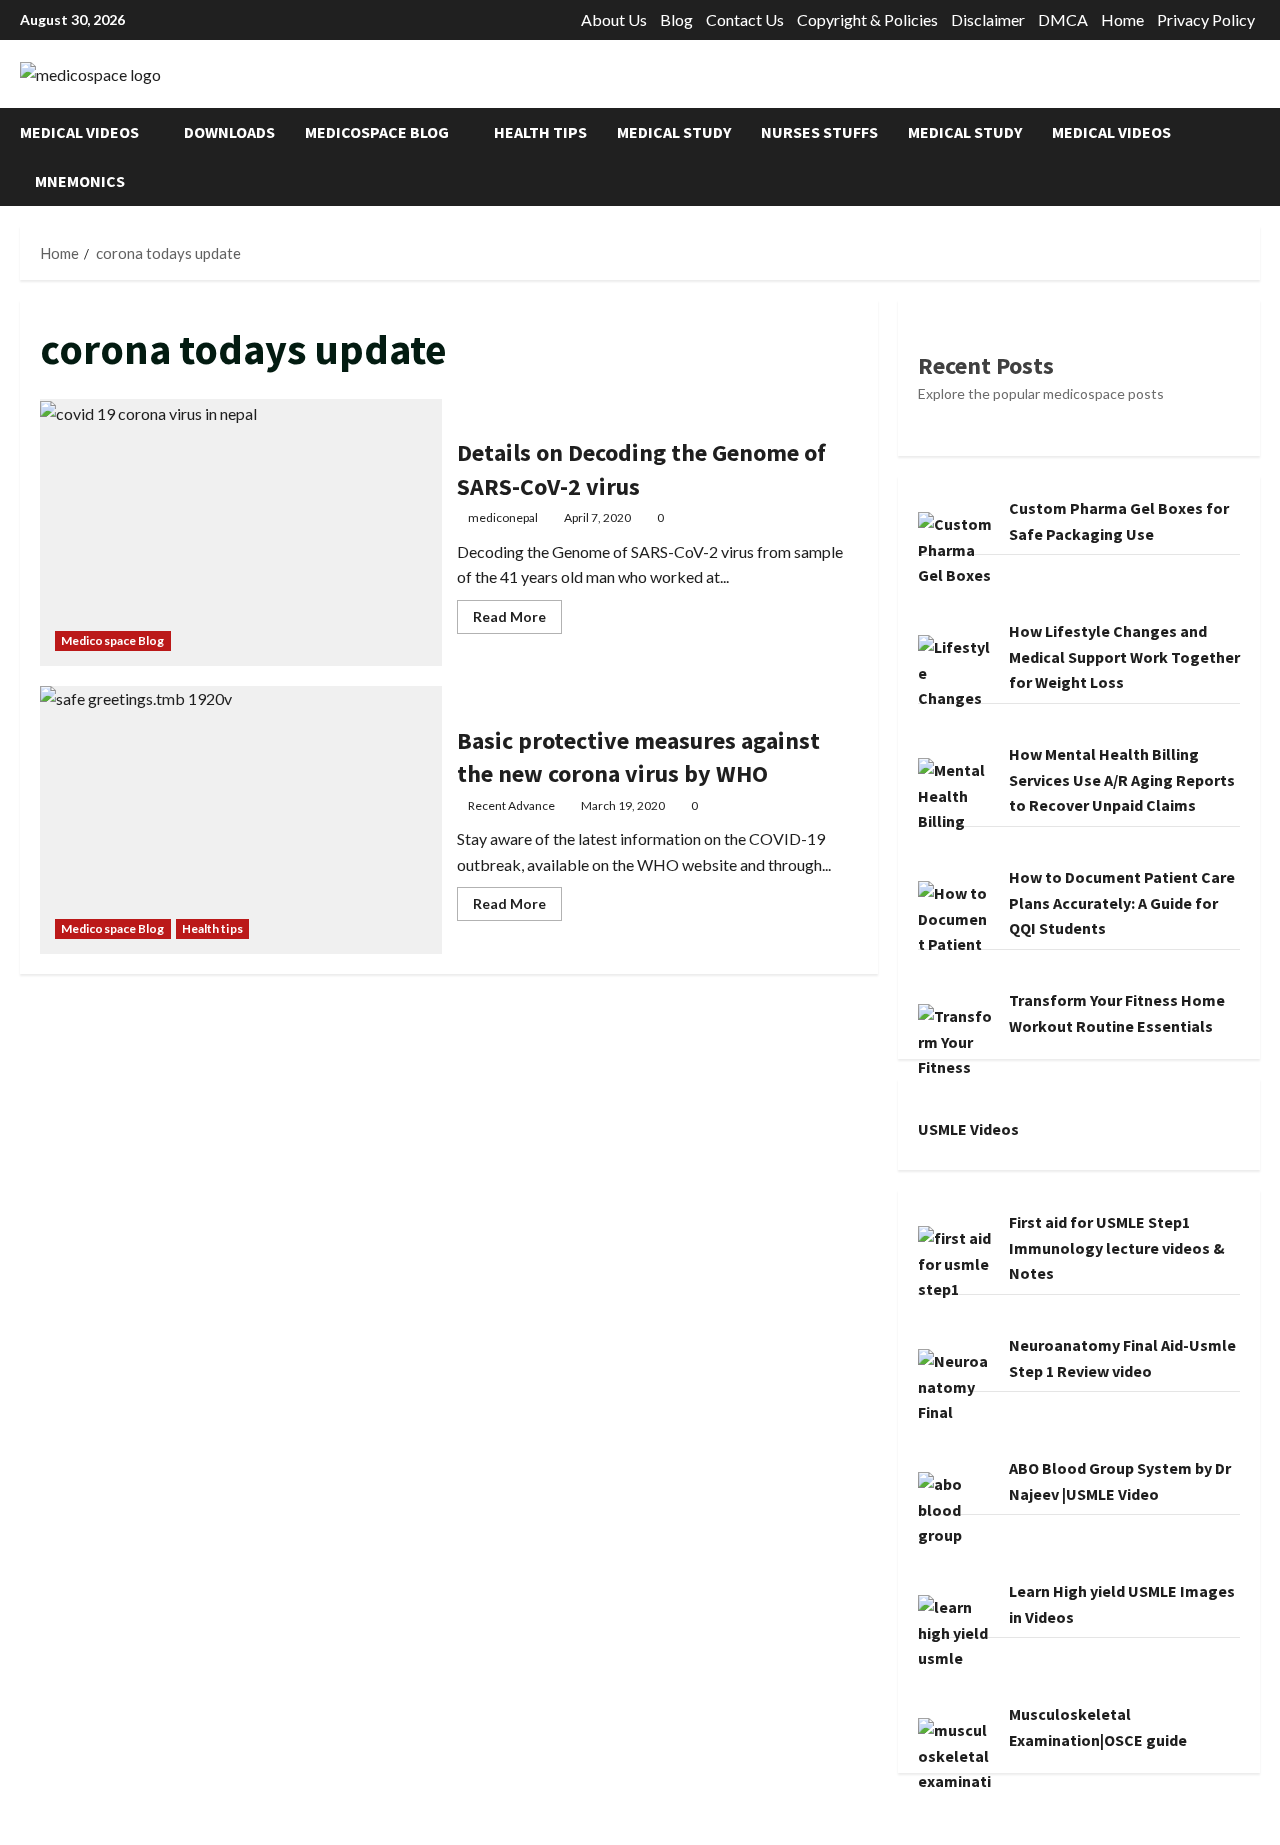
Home (1122, 19)
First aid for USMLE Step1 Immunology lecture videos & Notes (1117, 1247)
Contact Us (745, 19)
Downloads (229, 132)
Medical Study (674, 132)
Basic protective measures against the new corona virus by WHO (241, 820)
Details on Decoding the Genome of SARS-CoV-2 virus (241, 533)
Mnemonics (80, 181)
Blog (676, 19)
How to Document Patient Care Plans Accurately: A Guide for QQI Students (1122, 902)
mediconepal (503, 517)
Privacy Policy (1206, 19)
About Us (614, 19)
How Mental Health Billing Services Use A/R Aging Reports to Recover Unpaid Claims (1122, 779)
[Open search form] (1254, 156)
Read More (517, 620)
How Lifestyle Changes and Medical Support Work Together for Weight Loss (1124, 656)
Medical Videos (79, 132)
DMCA (1063, 19)
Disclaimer (988, 19)
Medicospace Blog (377, 132)
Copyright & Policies (867, 19)
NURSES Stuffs (819, 132)
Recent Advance (511, 805)
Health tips (540, 132)
